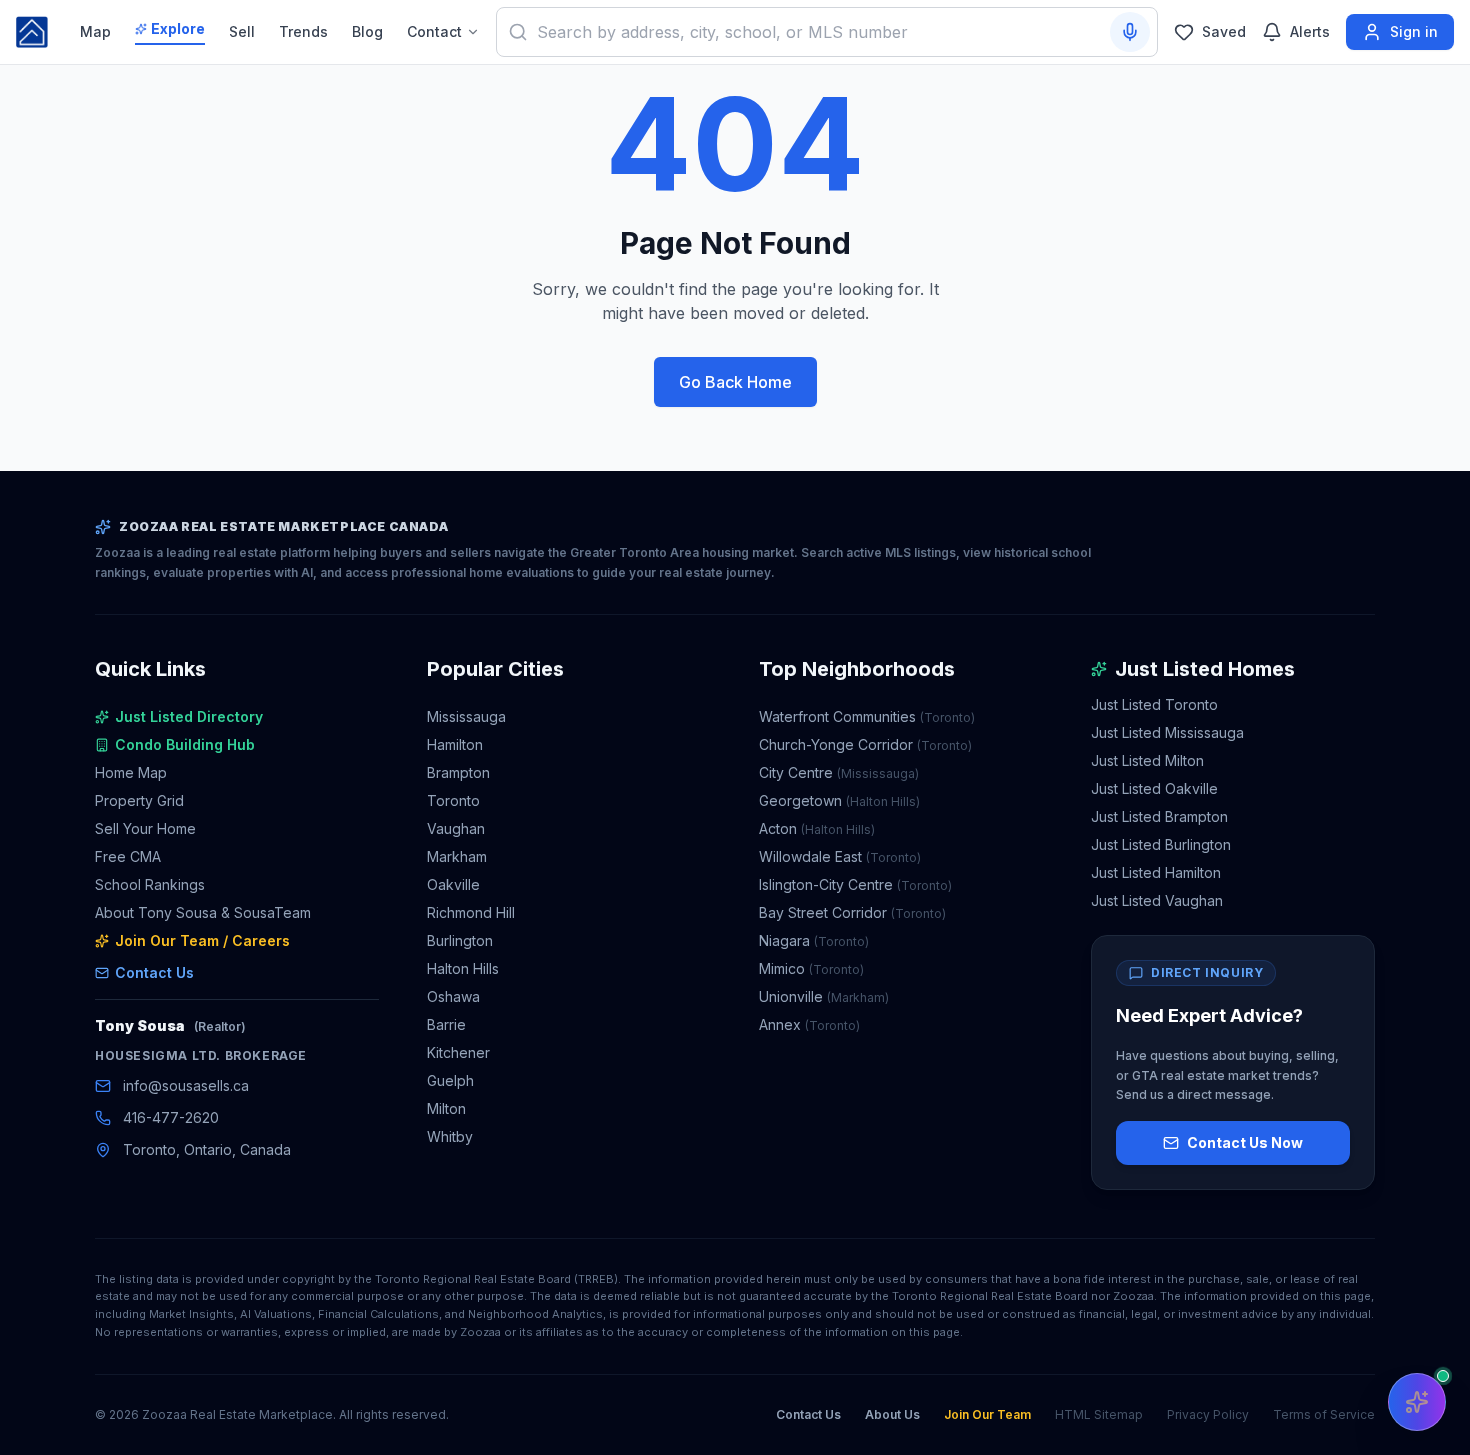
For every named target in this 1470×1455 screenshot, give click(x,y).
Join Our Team (987, 1414)
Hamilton (455, 744)
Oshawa (453, 996)
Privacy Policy (1208, 1414)
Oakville (453, 884)
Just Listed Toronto (1154, 704)
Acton (817, 828)
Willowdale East (840, 856)
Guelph (450, 1080)
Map (95, 31)
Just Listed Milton (1147, 760)
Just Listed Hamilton (1156, 872)
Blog (367, 31)
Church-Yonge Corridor (865, 744)
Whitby (450, 1136)
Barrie (446, 1024)
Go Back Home (735, 382)
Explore (178, 28)
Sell (242, 31)
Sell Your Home (145, 828)
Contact (434, 31)
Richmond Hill (471, 912)
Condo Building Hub (185, 744)
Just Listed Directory (189, 716)
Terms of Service (1324, 1414)
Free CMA (128, 856)
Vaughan (456, 828)
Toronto (453, 800)
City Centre (839, 772)
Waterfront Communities (867, 716)
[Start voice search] (1130, 32)
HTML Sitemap (1099, 1414)
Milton (446, 1108)
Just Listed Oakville (1154, 788)
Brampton (458, 772)
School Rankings (150, 884)
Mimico (811, 968)
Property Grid (139, 800)
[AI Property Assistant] (1417, 1402)
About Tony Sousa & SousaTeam (203, 912)
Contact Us (154, 972)
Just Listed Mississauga (1167, 732)
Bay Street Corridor (852, 912)
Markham (457, 856)
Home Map (131, 772)
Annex (809, 1024)
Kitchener (458, 1052)
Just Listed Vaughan (1157, 900)
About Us (892, 1414)
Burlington (460, 940)
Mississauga (466, 716)
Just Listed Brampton (1159, 816)
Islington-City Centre (855, 884)
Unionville (824, 996)
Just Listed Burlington (1161, 844)
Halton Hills (463, 968)
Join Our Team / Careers (202, 940)
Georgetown (839, 800)
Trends (303, 31)
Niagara (814, 940)
